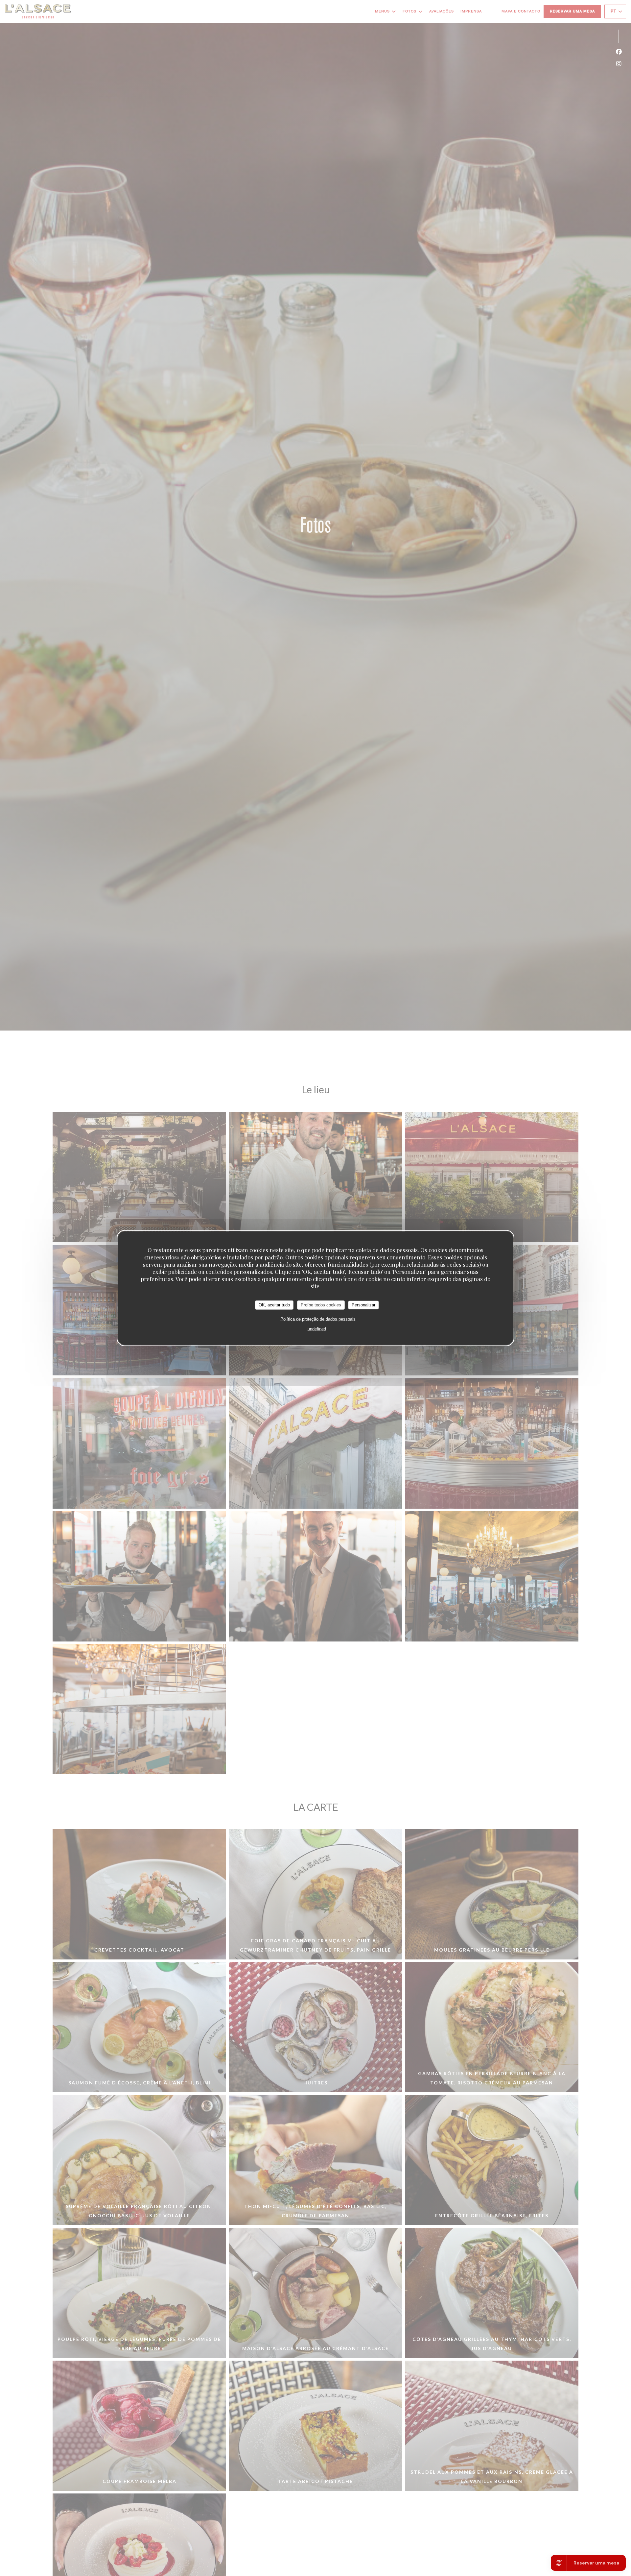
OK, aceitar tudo (274, 1305)
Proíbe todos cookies (321, 1305)
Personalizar (363, 1305)
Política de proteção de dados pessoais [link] (318, 1319)
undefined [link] (317, 1329)
